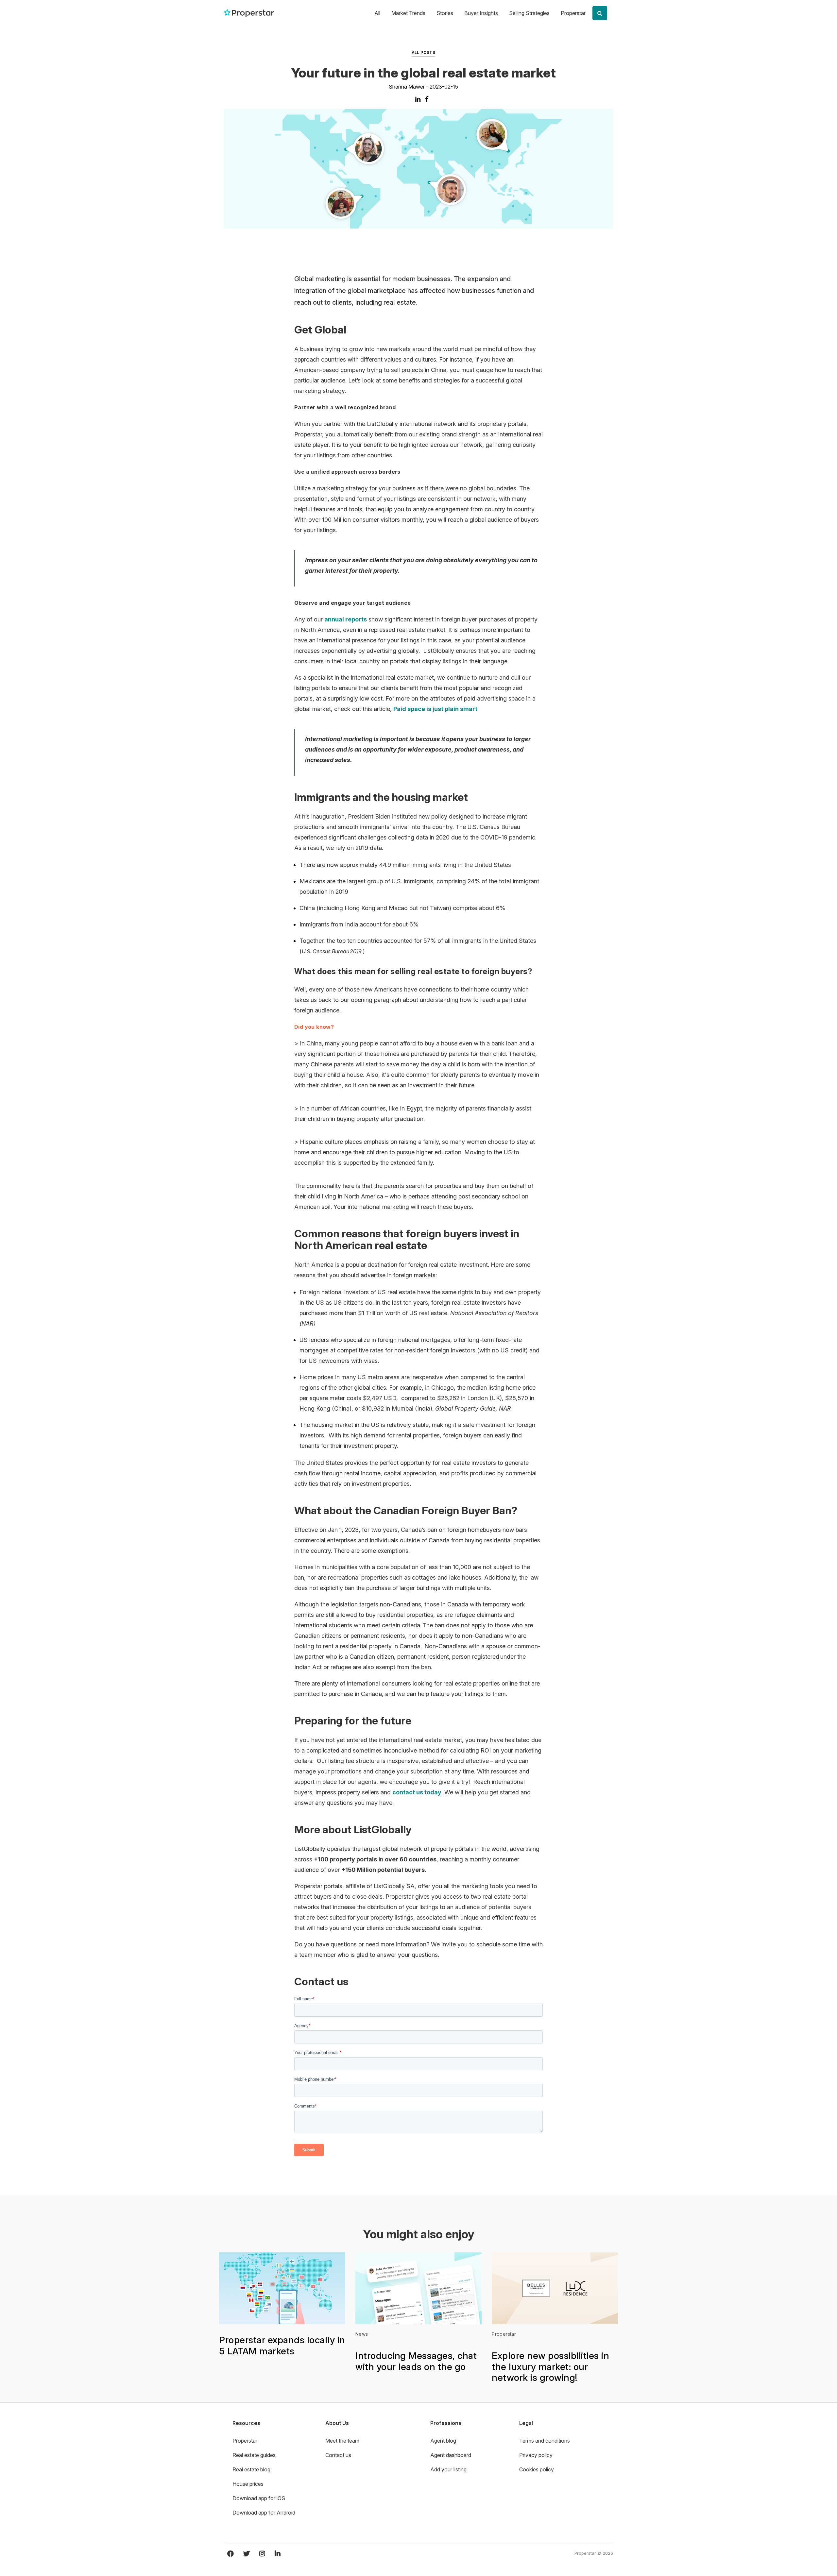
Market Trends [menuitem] (408, 13)
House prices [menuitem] (248, 2484)
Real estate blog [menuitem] (251, 2469)
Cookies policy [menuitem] (537, 2469)
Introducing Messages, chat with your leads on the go (416, 2361)
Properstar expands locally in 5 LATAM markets (282, 2346)
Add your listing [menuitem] (448, 2469)
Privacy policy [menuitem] (536, 2455)
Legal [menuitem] (526, 2423)
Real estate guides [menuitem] (254, 2455)
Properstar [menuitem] (573, 13)
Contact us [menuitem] (338, 2455)
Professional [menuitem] (446, 2423)
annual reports (346, 619)
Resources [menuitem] (246, 2423)
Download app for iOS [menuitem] (259, 2498)
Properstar (504, 2334)
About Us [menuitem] (337, 2423)
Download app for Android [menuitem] (264, 2513)
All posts (424, 52)
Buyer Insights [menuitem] (481, 13)
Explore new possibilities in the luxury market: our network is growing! (550, 2367)
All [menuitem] (377, 13)
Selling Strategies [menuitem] (529, 13)
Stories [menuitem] (445, 13)
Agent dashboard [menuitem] (451, 2455)
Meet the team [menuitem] (342, 2441)
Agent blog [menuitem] (443, 2441)
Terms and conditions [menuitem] (545, 2441)
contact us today (417, 1792)
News (362, 2334)
